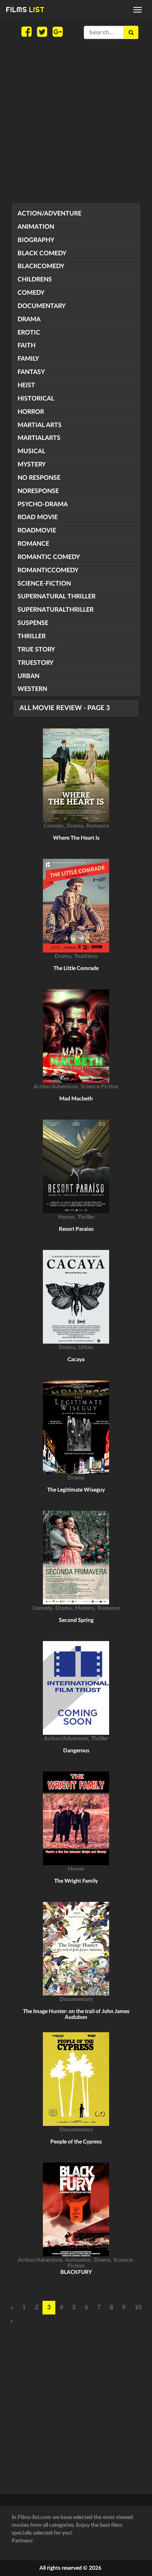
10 (138, 2307)
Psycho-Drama (43, 504)
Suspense (33, 623)
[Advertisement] (76, 121)
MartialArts (39, 438)
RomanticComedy (48, 570)
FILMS (25, 10)
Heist (26, 385)
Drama (29, 319)
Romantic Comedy (49, 557)
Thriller (32, 636)
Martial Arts (40, 425)
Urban (28, 676)
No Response (39, 478)
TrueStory (35, 663)
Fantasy (31, 372)
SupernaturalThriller (56, 610)
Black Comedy (42, 253)
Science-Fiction (44, 584)
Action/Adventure (49, 214)
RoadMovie (37, 531)
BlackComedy (41, 266)
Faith (27, 345)
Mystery (32, 465)
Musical (31, 451)
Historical (36, 399)
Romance (33, 544)
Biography (36, 240)
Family (28, 359)
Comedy (31, 293)
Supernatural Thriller (57, 596)
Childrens (35, 279)
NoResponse (38, 491)
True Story (36, 650)
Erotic (29, 333)
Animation (36, 227)
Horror (31, 412)
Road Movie (38, 517)
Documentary (42, 306)
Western (32, 689)
